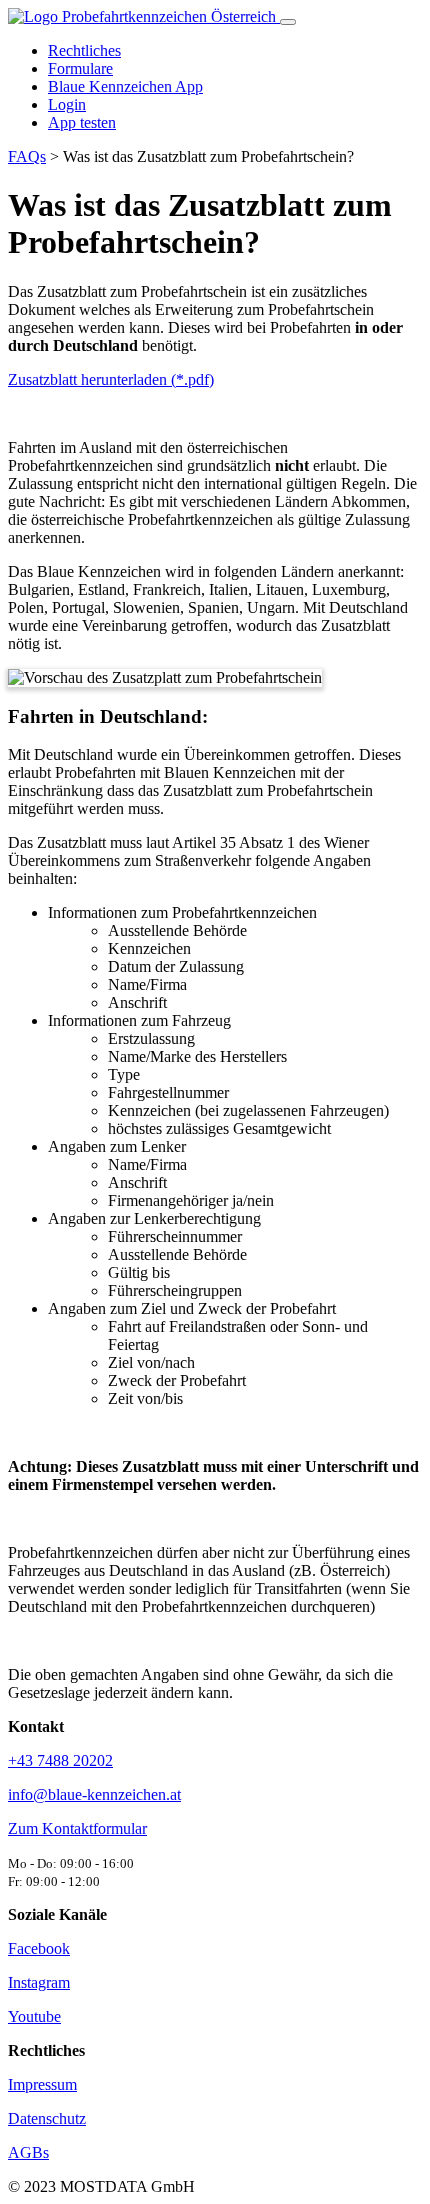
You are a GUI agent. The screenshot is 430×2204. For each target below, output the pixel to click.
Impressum (42, 2084)
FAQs (27, 156)
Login (67, 104)
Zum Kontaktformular (77, 1828)
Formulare (80, 68)
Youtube (34, 2016)
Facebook (39, 1948)
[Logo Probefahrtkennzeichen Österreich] (144, 16)
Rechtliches (84, 50)
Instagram (39, 1982)
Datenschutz (47, 2118)
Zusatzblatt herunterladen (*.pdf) (111, 379)
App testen (82, 122)
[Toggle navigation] (288, 22)
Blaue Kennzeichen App (125, 86)
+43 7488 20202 (60, 1760)
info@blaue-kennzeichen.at (94, 1794)
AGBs (28, 2152)
